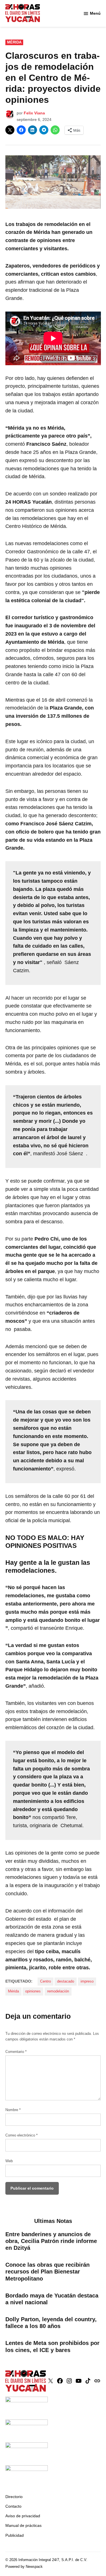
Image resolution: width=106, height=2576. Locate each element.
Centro (46, 1981)
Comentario (16, 2052)
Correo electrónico (21, 2135)
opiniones (33, 1991)
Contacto (13, 2506)
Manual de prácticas (23, 2525)
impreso (87, 1981)
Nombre (13, 2110)
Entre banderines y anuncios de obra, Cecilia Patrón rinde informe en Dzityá (51, 2241)
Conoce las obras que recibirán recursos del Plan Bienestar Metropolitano (47, 2272)
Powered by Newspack (24, 2567)
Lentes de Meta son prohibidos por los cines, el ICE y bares (52, 2346)
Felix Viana (34, 113)
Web (9, 2161)
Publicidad (15, 2535)
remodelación (58, 1991)
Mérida (14, 42)
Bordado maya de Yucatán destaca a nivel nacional (52, 2299)
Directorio (14, 2497)
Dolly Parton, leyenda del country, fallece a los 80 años (51, 2323)
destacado (66, 1981)
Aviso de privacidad (23, 2516)
